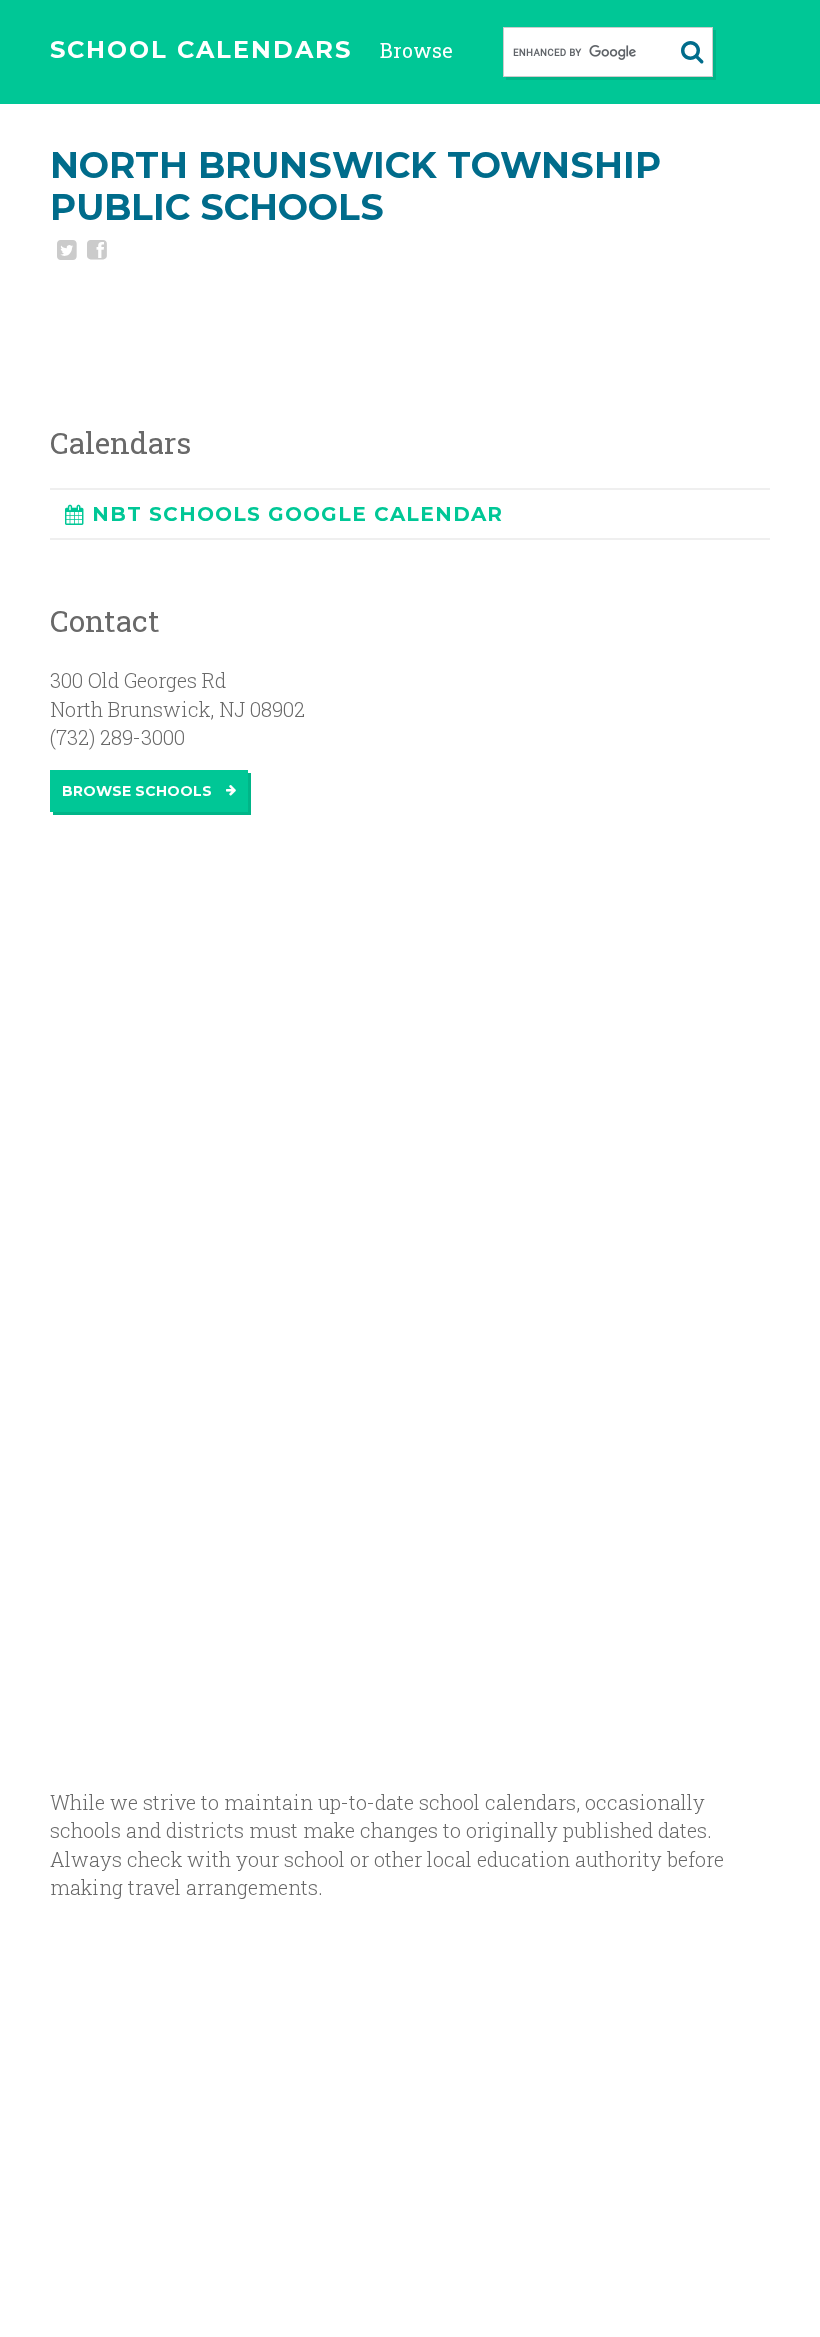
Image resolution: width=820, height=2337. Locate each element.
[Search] (692, 52)
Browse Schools (139, 791)
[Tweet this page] (65, 252)
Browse (416, 50)
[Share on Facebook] (95, 252)
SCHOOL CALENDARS (201, 49)
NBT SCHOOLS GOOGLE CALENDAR (297, 514)
